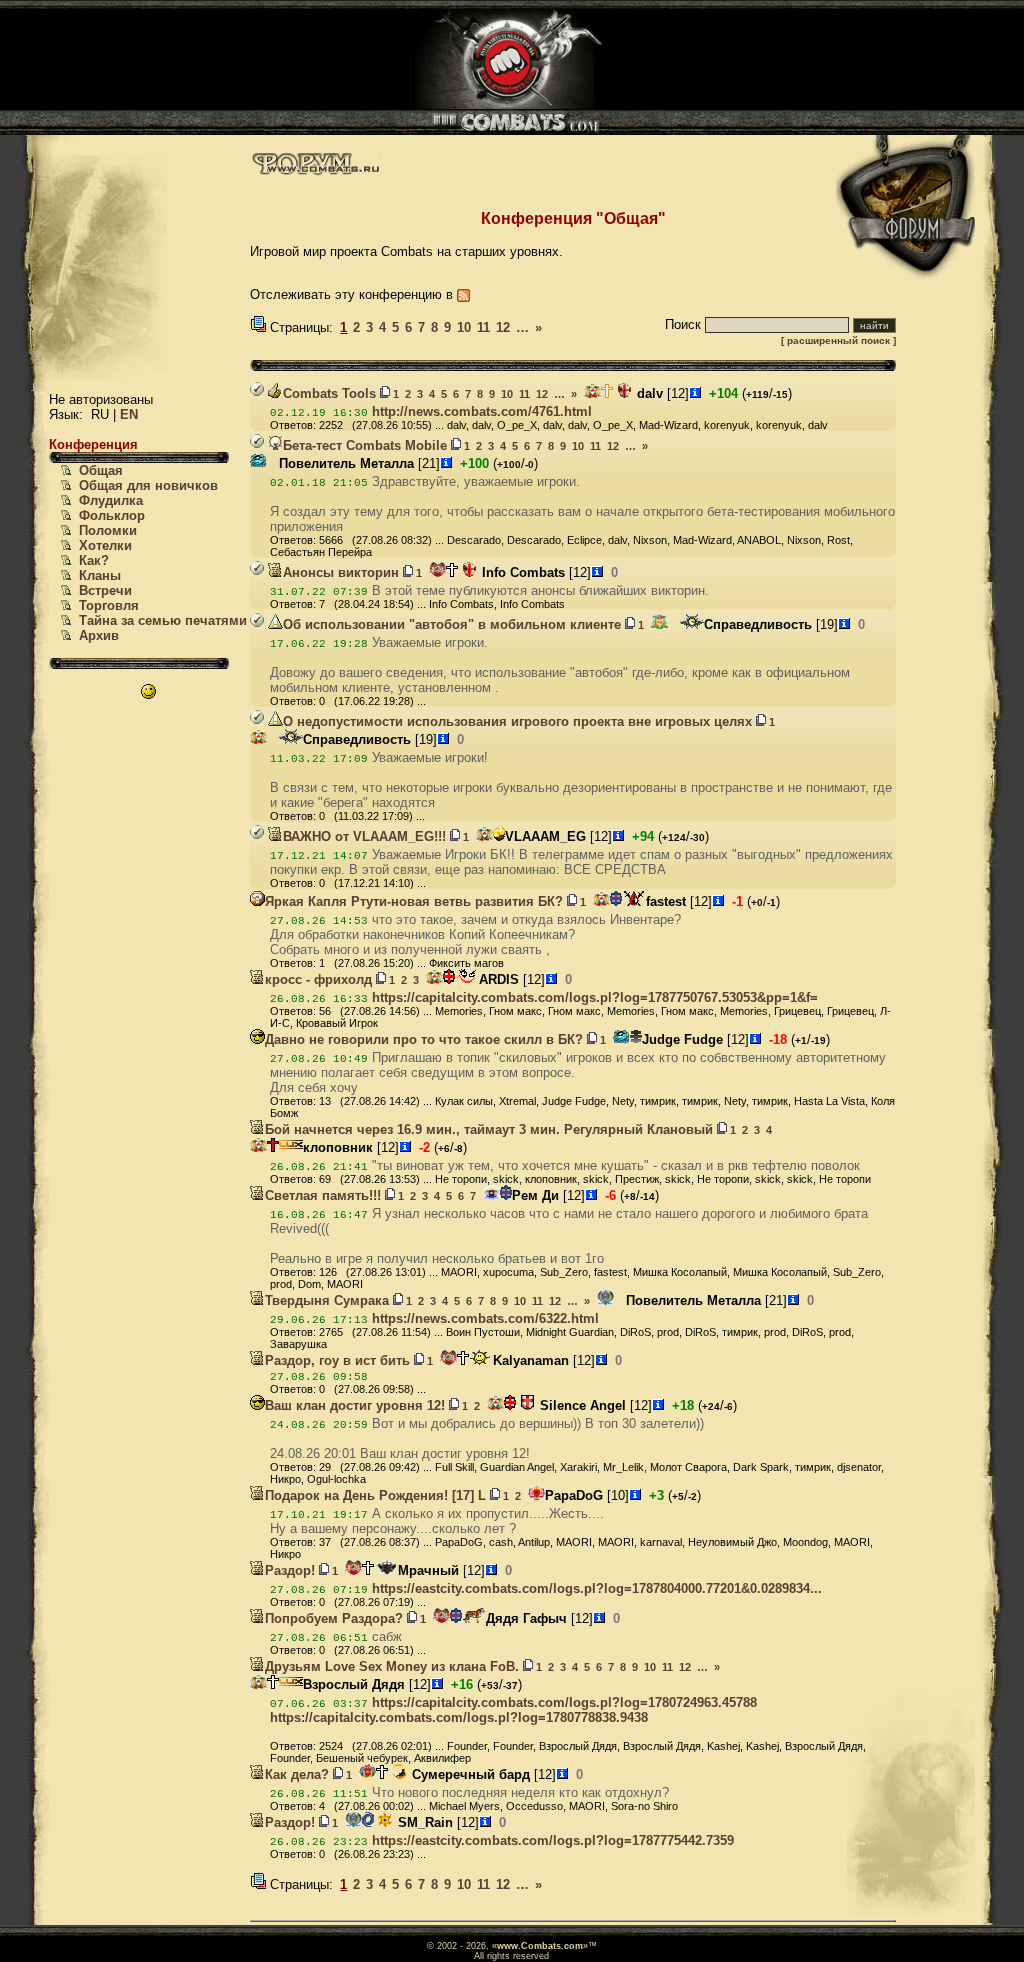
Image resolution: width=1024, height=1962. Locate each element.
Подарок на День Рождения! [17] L (375, 1495)
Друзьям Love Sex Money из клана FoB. (392, 1666)
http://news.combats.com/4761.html (482, 411)
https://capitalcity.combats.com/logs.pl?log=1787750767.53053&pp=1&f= (595, 997)
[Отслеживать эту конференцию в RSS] (463, 294)
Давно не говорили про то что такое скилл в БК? (424, 1039)
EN (129, 414)
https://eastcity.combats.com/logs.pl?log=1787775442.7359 (553, 1840)
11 (483, 327)
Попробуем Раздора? (334, 1618)
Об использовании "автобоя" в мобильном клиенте (452, 624)
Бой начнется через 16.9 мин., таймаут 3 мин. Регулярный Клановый (489, 1129)
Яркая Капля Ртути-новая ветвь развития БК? (414, 901)
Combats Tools (329, 393)
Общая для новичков (148, 485)
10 (464, 327)
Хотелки (105, 545)
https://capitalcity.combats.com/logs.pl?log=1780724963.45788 (564, 1702)
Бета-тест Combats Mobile (365, 445)
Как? (94, 560)
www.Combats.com (540, 1946)
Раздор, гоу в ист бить (337, 1360)
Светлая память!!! (323, 1195)
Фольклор (112, 515)
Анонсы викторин (341, 572)
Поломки (108, 530)
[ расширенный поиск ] (838, 340)
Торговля (109, 605)
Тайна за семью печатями (163, 620)
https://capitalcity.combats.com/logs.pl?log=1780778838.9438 (459, 1717)
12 (503, 327)
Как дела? (297, 1774)
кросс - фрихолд (318, 979)
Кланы (100, 575)
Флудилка (111, 500)
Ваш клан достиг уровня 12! (355, 1405)
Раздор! (290, 1570)
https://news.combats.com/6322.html (485, 1318)
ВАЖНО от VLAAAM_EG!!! (364, 836)
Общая (101, 470)
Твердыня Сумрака (327, 1300)
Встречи (105, 590)
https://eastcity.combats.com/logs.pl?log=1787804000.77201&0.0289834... (597, 1588)
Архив (99, 635)
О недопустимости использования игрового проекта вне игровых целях (517, 721)
